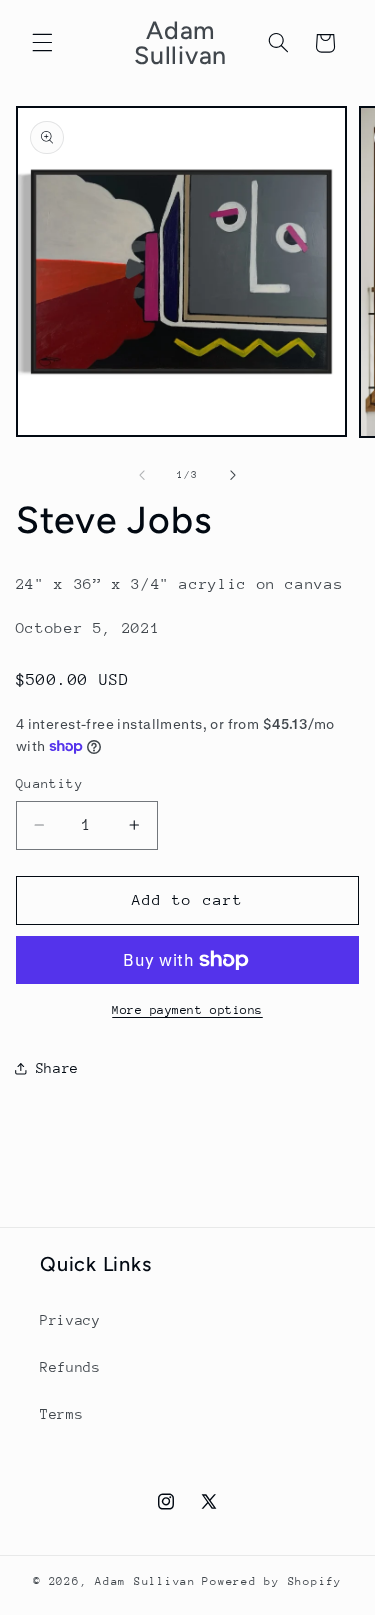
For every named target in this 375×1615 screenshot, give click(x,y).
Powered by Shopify (271, 1581)
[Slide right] (233, 475)
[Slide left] (142, 475)
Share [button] (57, 1068)
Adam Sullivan (145, 1581)
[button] (42, 43)
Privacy (70, 1320)
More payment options (187, 1010)
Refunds (70, 1367)
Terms (61, 1414)
